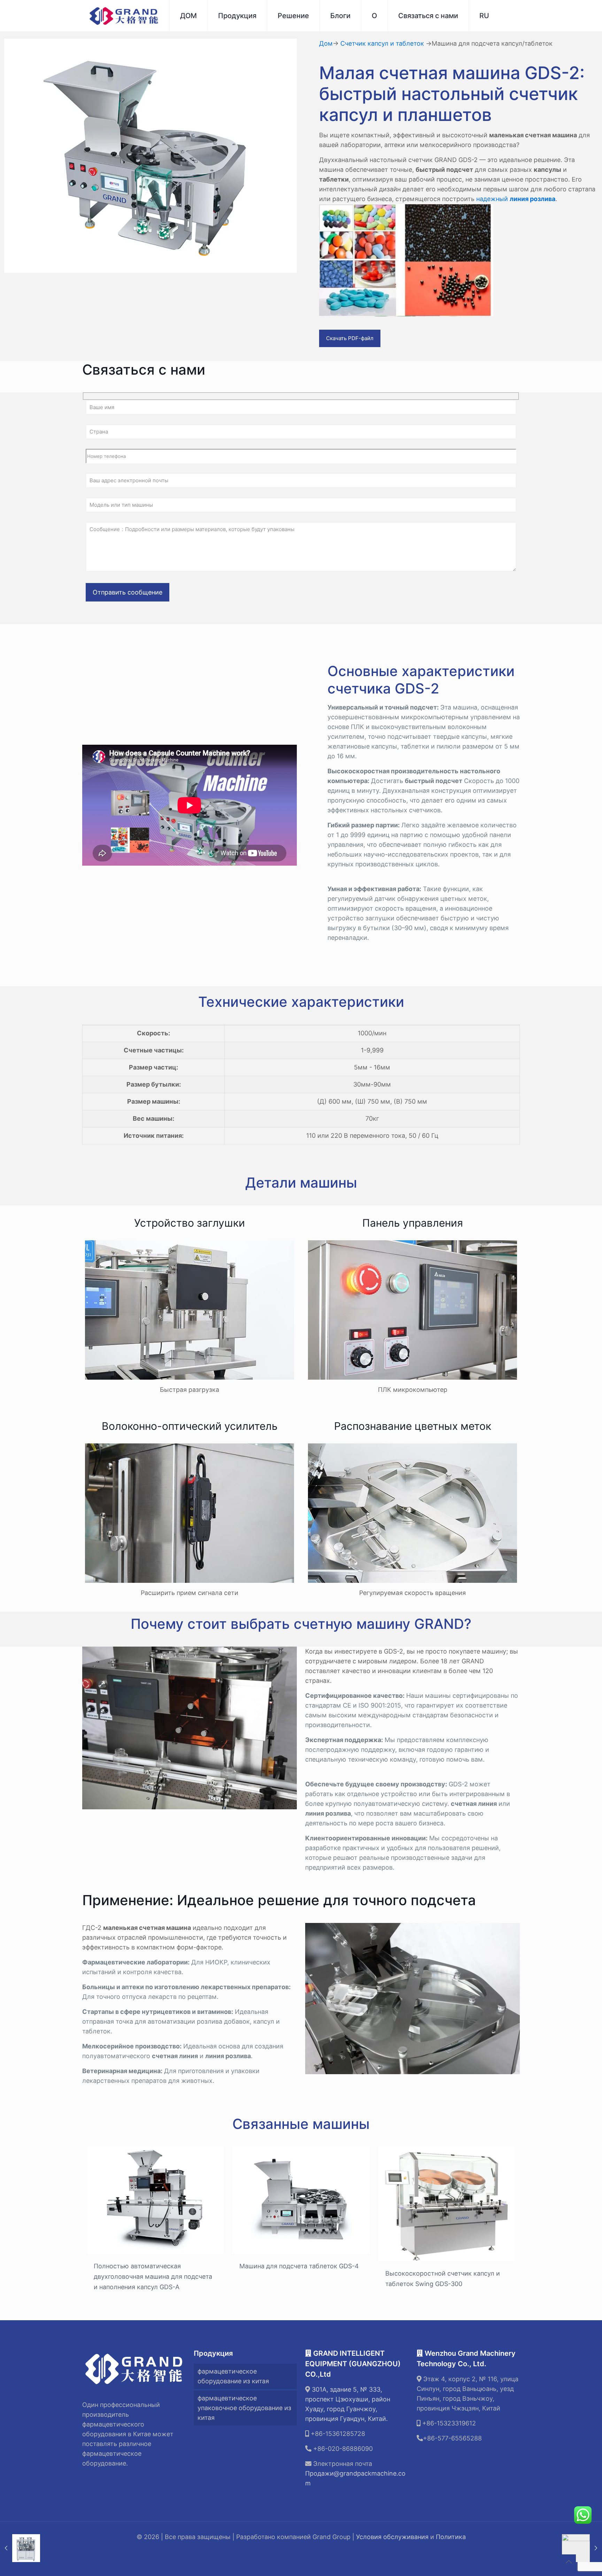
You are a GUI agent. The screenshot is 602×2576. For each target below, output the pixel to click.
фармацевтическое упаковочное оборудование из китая (244, 2408)
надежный (516, 199)
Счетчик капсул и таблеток (382, 43)
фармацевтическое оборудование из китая (233, 2376)
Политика (451, 2537)
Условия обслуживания (392, 2537)
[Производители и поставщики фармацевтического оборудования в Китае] (124, 16)
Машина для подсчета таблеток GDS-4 (299, 2266)
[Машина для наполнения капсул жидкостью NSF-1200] (582, 2548)
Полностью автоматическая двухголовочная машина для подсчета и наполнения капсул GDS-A (153, 2276)
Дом (326, 43)
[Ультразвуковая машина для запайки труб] (20, 2548)
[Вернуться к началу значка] (569, 2562)
